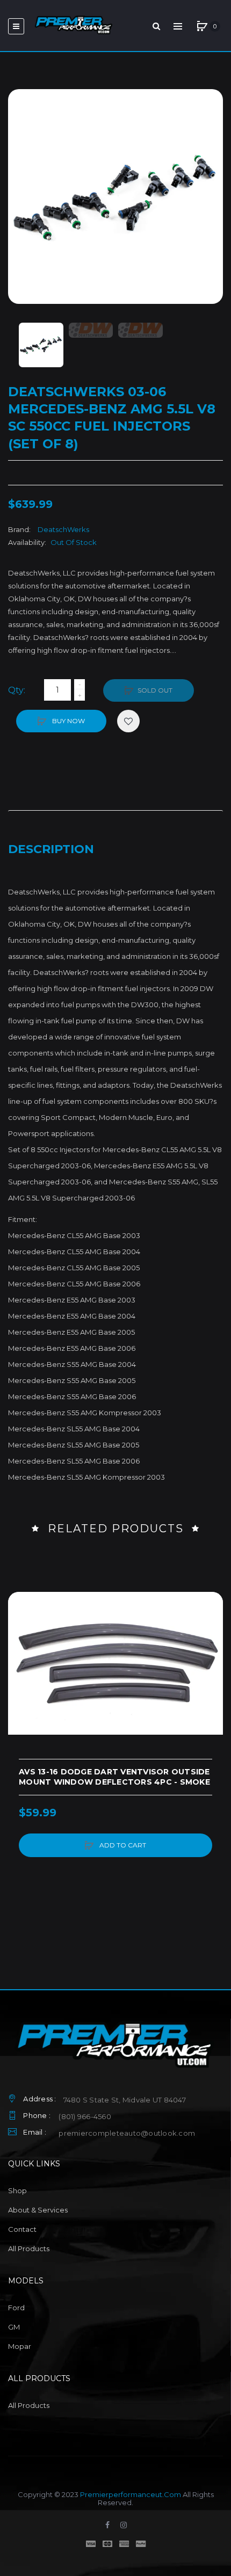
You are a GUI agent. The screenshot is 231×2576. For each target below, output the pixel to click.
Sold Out (155, 690)
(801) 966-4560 (85, 2116)
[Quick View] (21, 1646)
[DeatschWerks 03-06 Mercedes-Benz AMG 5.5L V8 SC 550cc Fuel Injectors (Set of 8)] (41, 345)
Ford (16, 2308)
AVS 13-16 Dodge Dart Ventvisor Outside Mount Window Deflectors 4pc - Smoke (114, 1777)
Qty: (17, 690)
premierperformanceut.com (131, 2494)
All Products (29, 2248)
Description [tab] (51, 849)
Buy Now (68, 721)
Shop (17, 2191)
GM (14, 2327)
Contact (22, 2229)
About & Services (38, 2210)
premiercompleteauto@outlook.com (127, 2133)
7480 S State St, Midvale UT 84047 (125, 2100)
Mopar (20, 2346)
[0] (202, 26)
